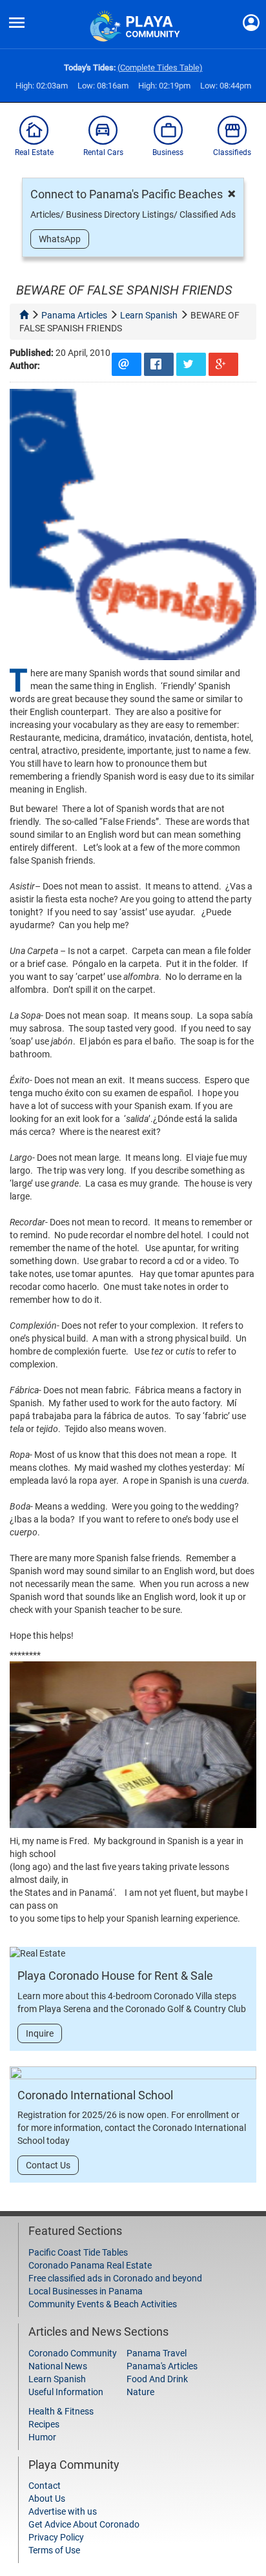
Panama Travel (157, 2353)
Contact (45, 2486)
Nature (140, 2392)
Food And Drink (157, 2379)
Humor (42, 2437)
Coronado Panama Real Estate (90, 2265)
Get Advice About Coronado (84, 2524)
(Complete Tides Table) (160, 68)
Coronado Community (73, 2353)
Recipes (44, 2424)
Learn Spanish (57, 2379)
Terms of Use (54, 2550)
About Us (47, 2498)
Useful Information (66, 2392)
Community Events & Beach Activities (103, 2304)
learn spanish (149, 315)
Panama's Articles (162, 2366)
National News (58, 2366)
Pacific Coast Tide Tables (78, 2252)
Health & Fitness (61, 2411)
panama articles (74, 315)
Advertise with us (63, 2511)
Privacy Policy (56, 2537)
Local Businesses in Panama (86, 2291)
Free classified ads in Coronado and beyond (115, 2278)
